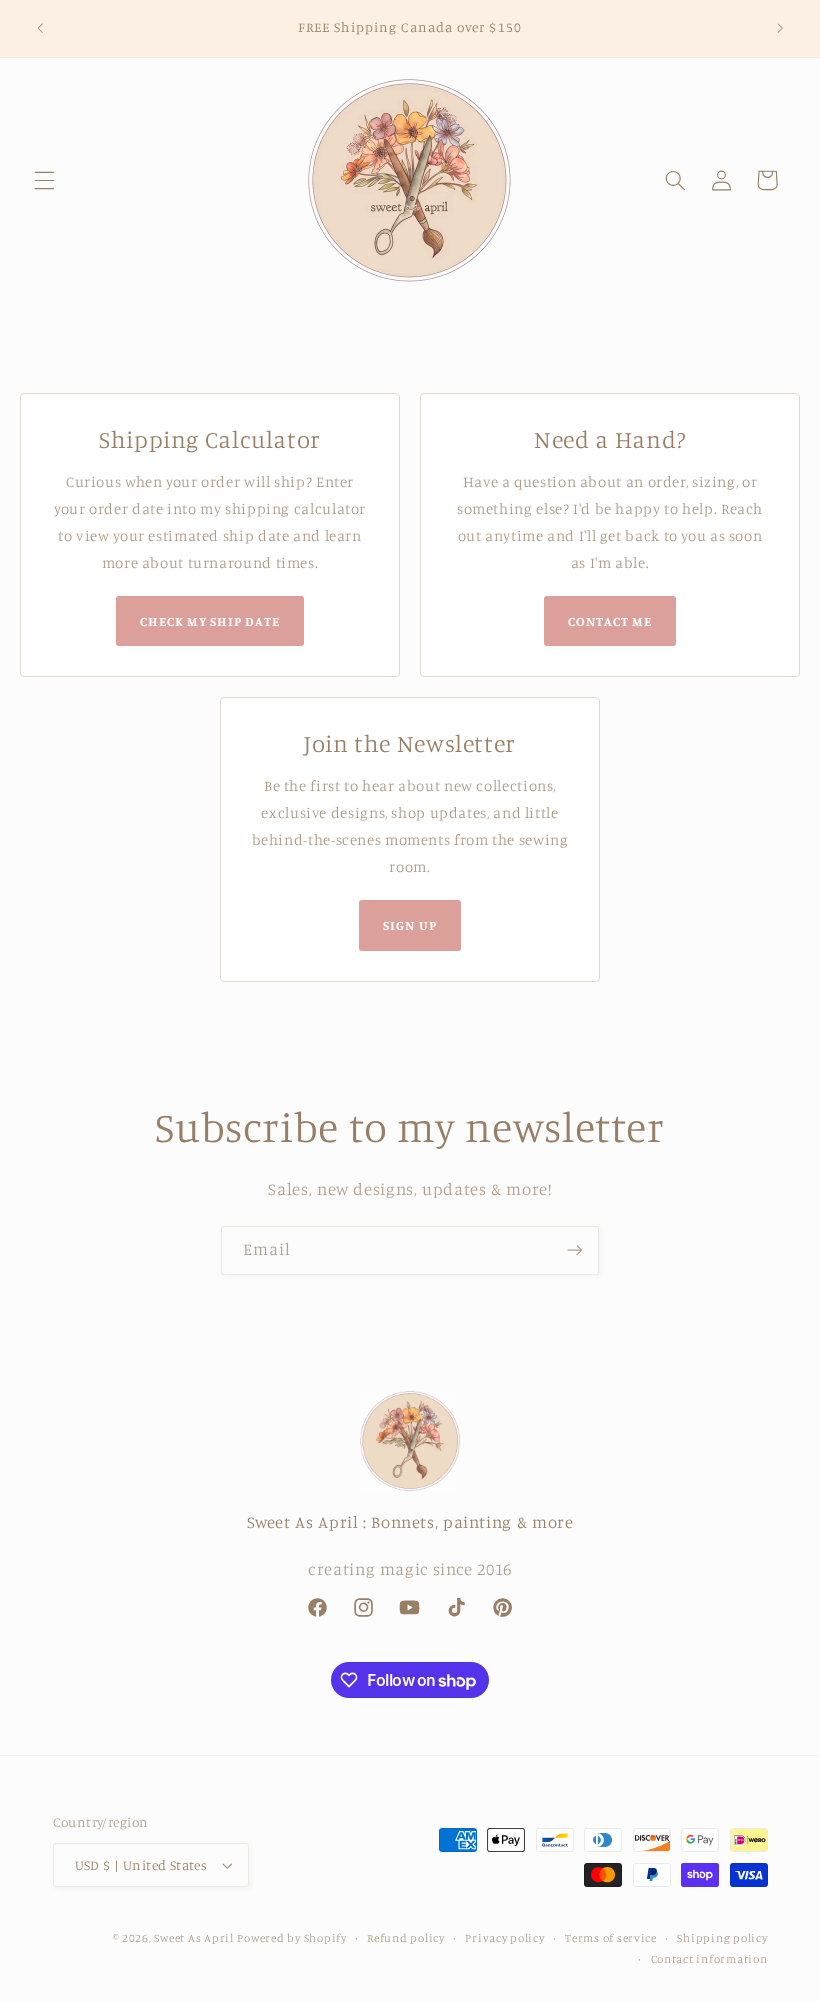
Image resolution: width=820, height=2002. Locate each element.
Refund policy (406, 1938)
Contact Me (610, 621)
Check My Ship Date (210, 621)
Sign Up (409, 925)
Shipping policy (722, 1938)
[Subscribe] (575, 1250)
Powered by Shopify (291, 1938)
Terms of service (611, 1938)
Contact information (709, 1959)
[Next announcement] (780, 28)
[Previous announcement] (40, 28)
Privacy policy (504, 1938)
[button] (44, 180)
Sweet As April (193, 1938)
